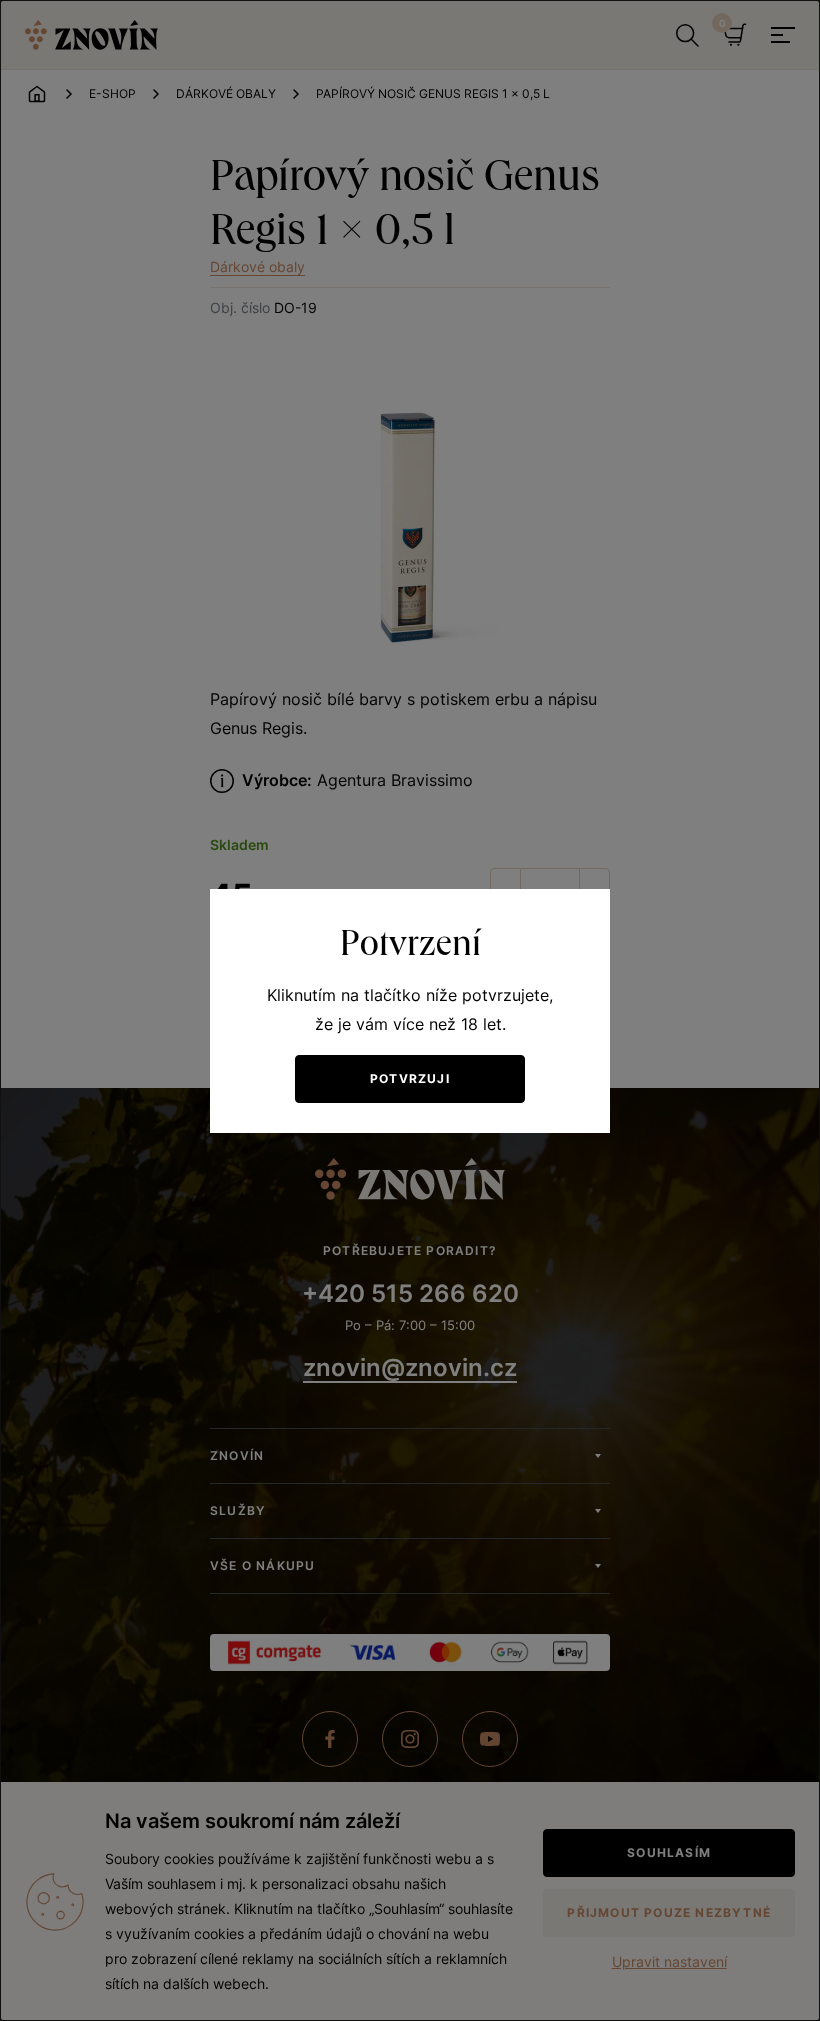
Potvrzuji (410, 1078)
